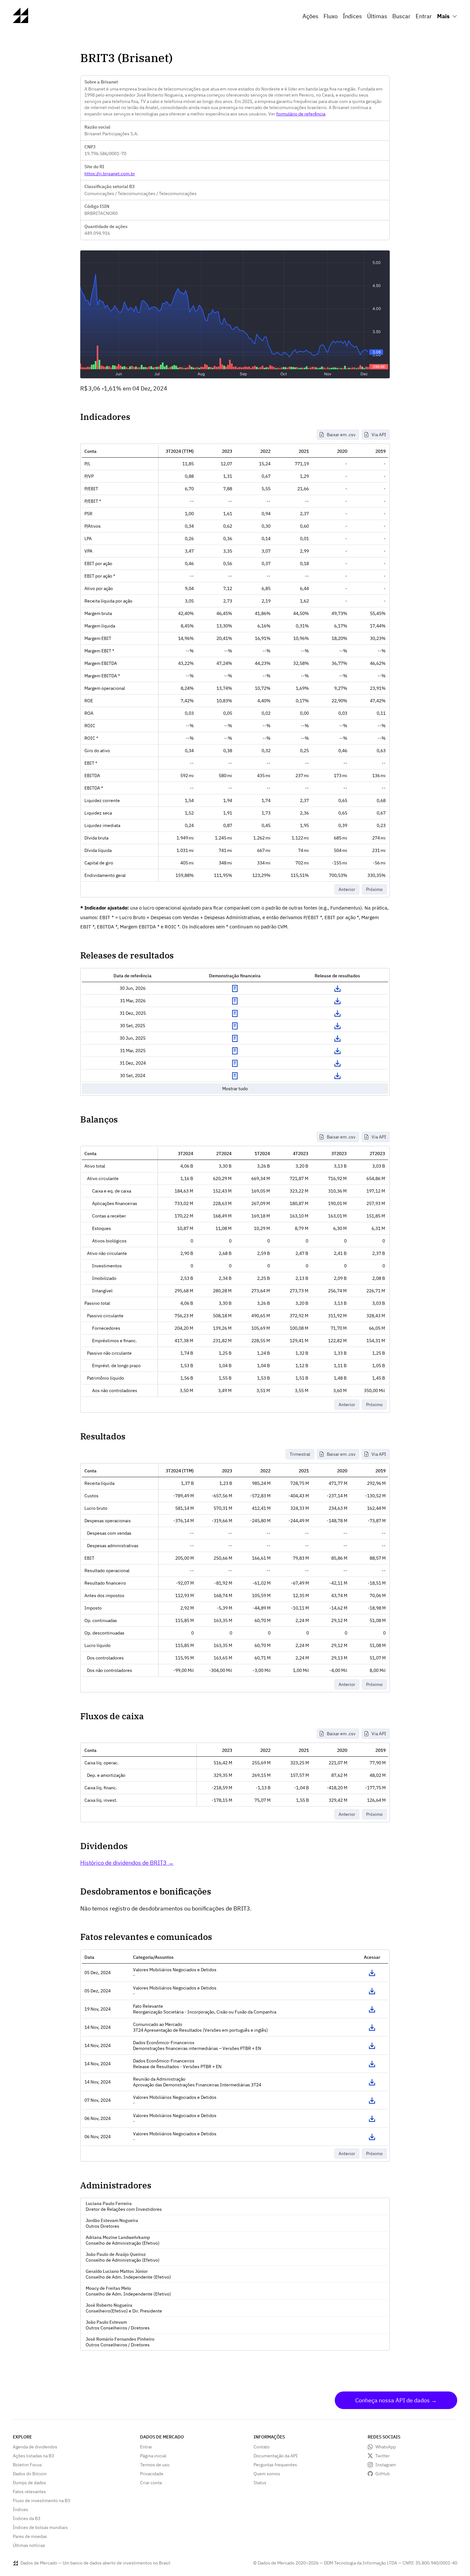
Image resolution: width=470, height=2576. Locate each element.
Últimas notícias (29, 2545)
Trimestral (300, 1454)
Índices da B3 (27, 2518)
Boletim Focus (27, 2465)
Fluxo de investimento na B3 (41, 2501)
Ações (310, 16)
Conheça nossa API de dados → (396, 2400)
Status (260, 2483)
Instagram (386, 2465)
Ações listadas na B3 (33, 2456)
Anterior (347, 889)
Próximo (374, 889)
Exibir (235, 989)
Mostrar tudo (235, 1089)
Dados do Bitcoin (30, 2474)
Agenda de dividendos (35, 2447)
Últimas (377, 16)
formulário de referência (301, 114)
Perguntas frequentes (275, 2465)
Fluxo (331, 16)
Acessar (372, 1973)
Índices (352, 16)
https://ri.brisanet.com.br (110, 174)
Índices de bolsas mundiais (40, 2527)
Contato (262, 2447)
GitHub (383, 2474)
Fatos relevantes (29, 2492)
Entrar (424, 16)
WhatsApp (386, 2447)
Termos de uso (155, 2465)
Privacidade (152, 2474)
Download (337, 989)
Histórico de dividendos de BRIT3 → (127, 1863)
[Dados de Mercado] (20, 21)
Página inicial (153, 2456)
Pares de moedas (30, 2536)
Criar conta (151, 2483)
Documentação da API (276, 2456)
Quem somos (267, 2474)
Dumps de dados (29, 2483)
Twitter (383, 2456)
